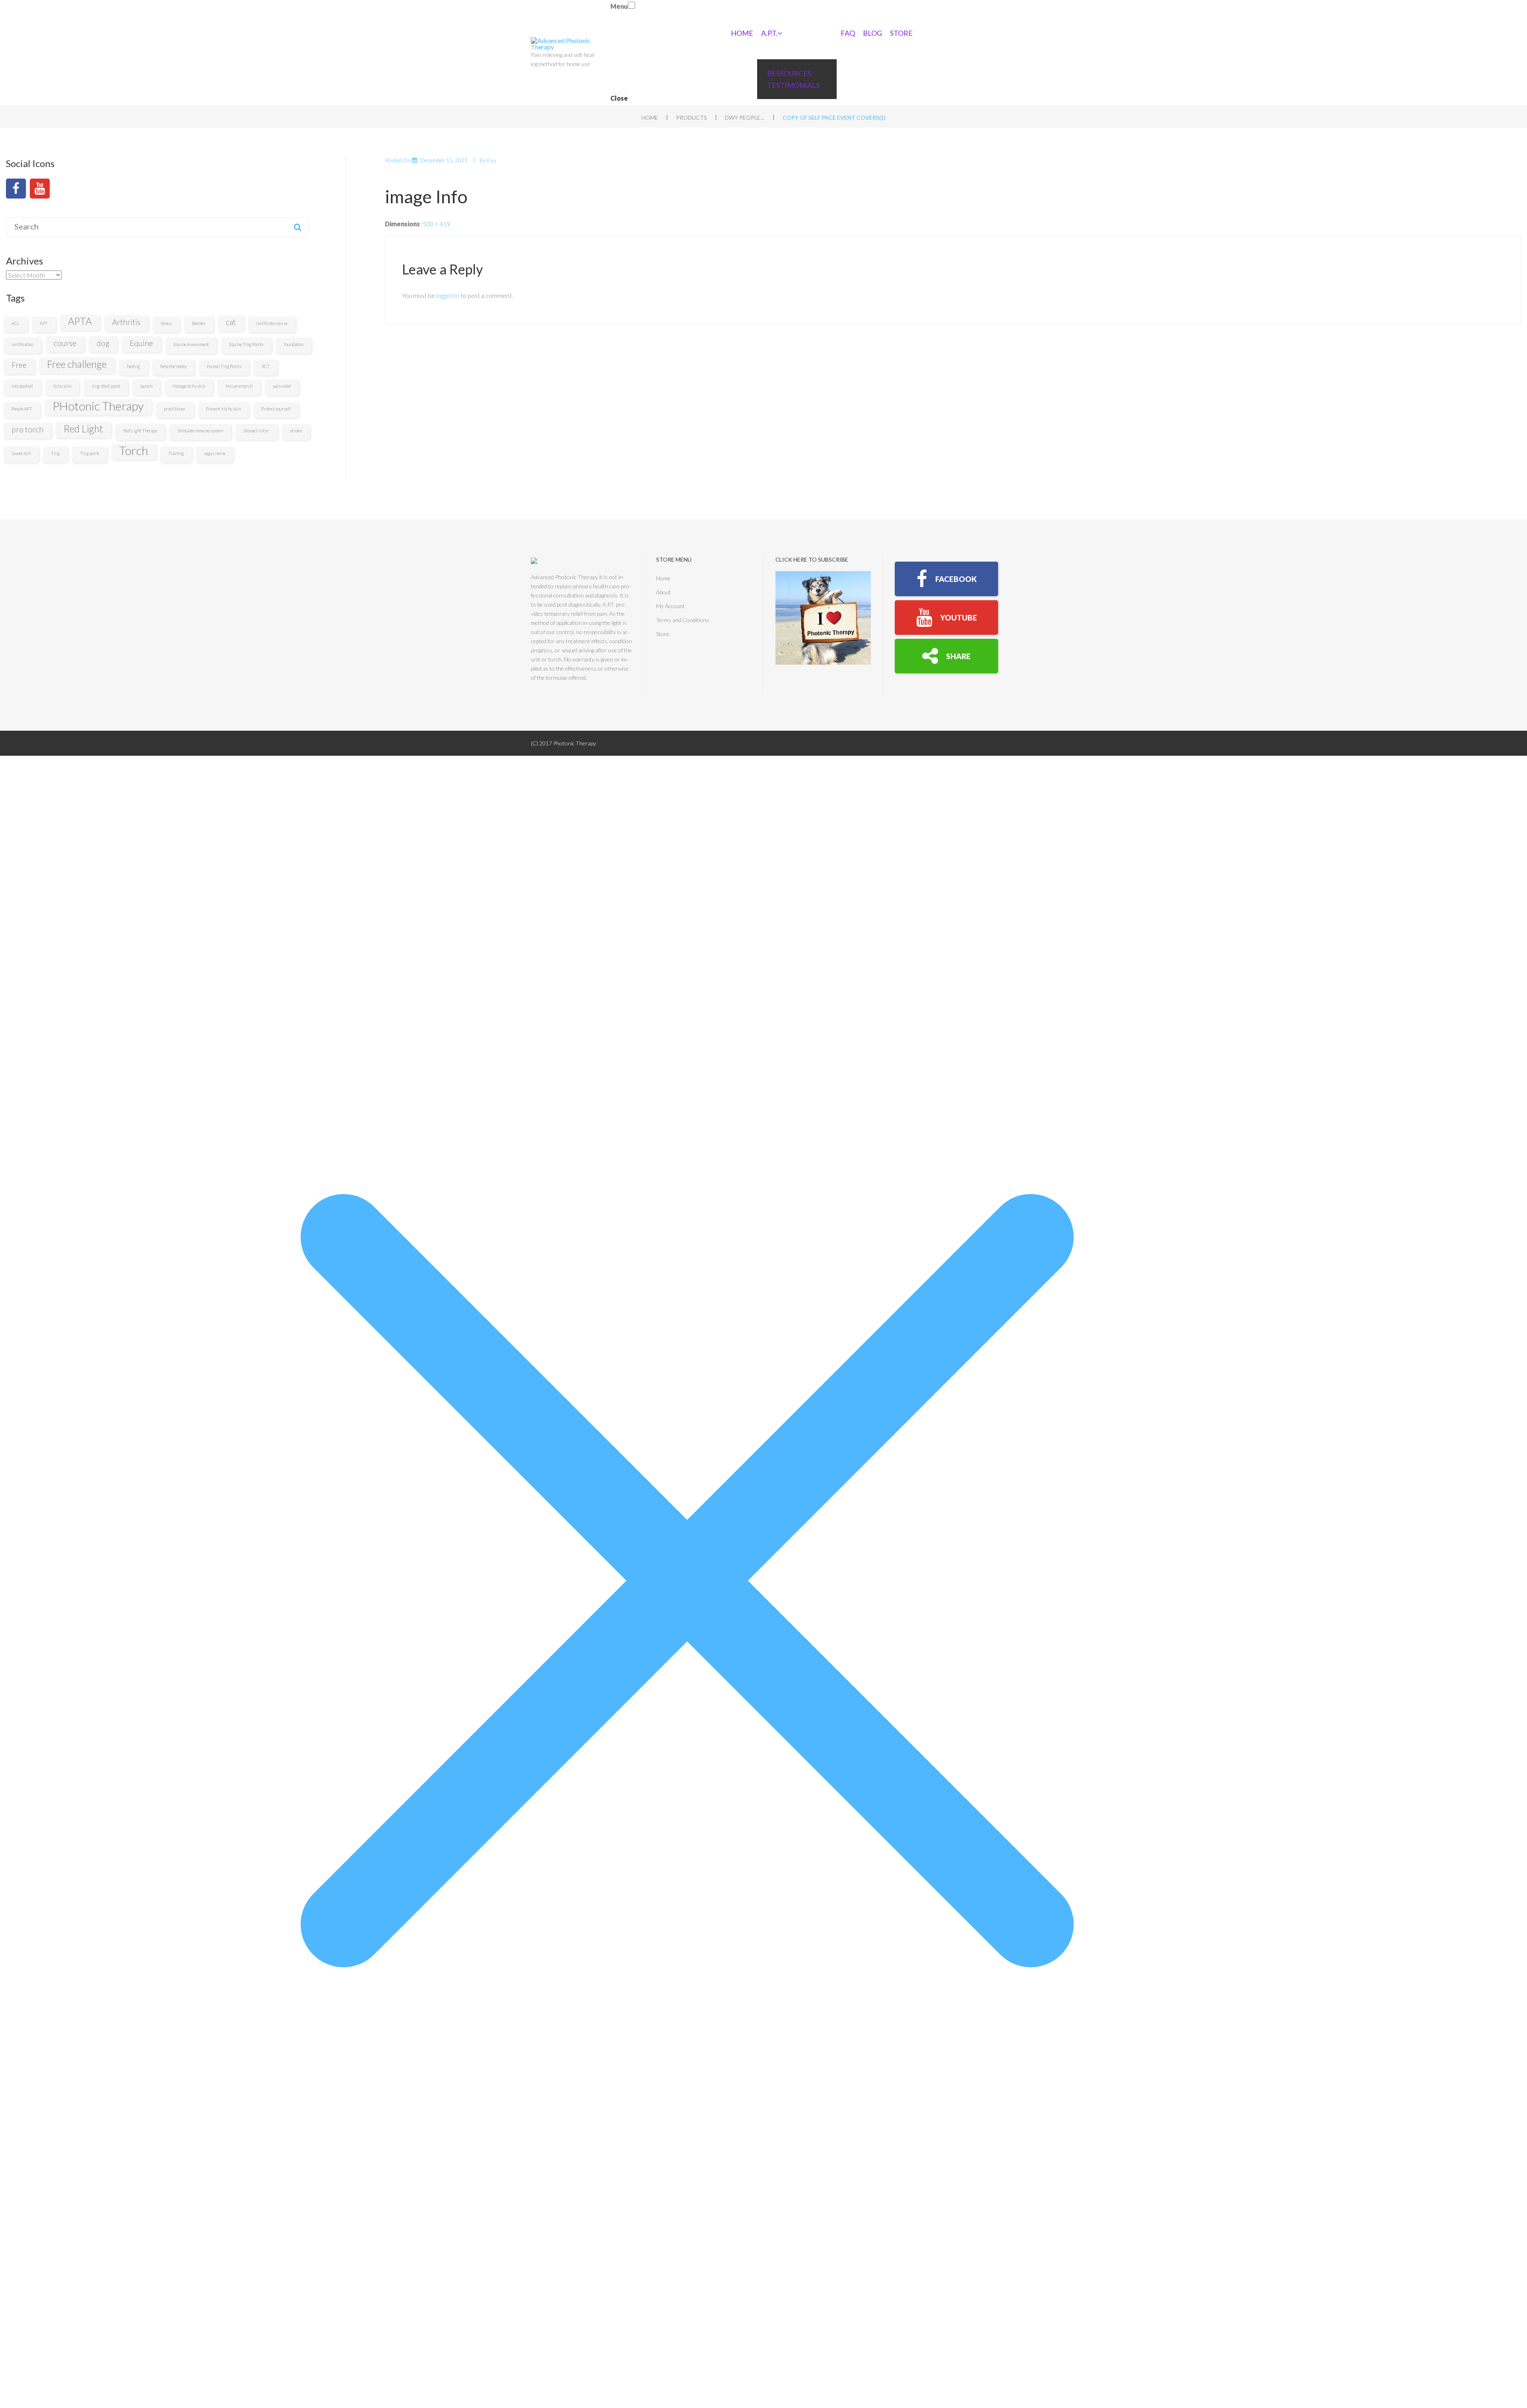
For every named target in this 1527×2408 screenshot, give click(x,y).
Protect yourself (276, 409)
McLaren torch (239, 386)
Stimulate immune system (200, 431)
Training (176, 453)
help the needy (173, 366)
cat (231, 322)
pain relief (282, 386)
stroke (296, 431)
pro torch (27, 429)
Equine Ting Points (246, 344)
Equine (141, 343)
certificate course (272, 323)
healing (133, 366)
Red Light (83, 429)
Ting (55, 453)
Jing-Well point (106, 386)
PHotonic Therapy (98, 406)
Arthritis (126, 322)
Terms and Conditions (683, 620)
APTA (80, 321)
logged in (448, 295)
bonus (166, 323)
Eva (492, 160)
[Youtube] (40, 189)
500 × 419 (436, 224)
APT (44, 323)
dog (103, 343)
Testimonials (793, 85)
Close (619, 98)
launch (146, 386)
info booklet (22, 386)
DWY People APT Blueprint (745, 118)
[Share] (946, 656)
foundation (294, 344)
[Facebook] (16, 189)
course (65, 343)
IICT (266, 366)
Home (742, 33)
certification (22, 344)
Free (19, 365)
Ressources (789, 73)
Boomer (199, 323)
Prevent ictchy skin (223, 409)
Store (901, 33)
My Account (670, 606)
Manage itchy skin (189, 386)
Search (297, 227)
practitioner (175, 409)
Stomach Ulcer (256, 431)
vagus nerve (215, 453)
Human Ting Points (224, 366)
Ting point (89, 453)
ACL (16, 323)
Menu (619, 6)
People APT (22, 409)
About (663, 592)
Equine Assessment (191, 344)
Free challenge (77, 364)
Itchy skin (62, 386)
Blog (872, 33)
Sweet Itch (21, 453)
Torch (134, 451)
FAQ (848, 33)
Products (692, 118)
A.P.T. (769, 33)
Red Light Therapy (140, 431)
